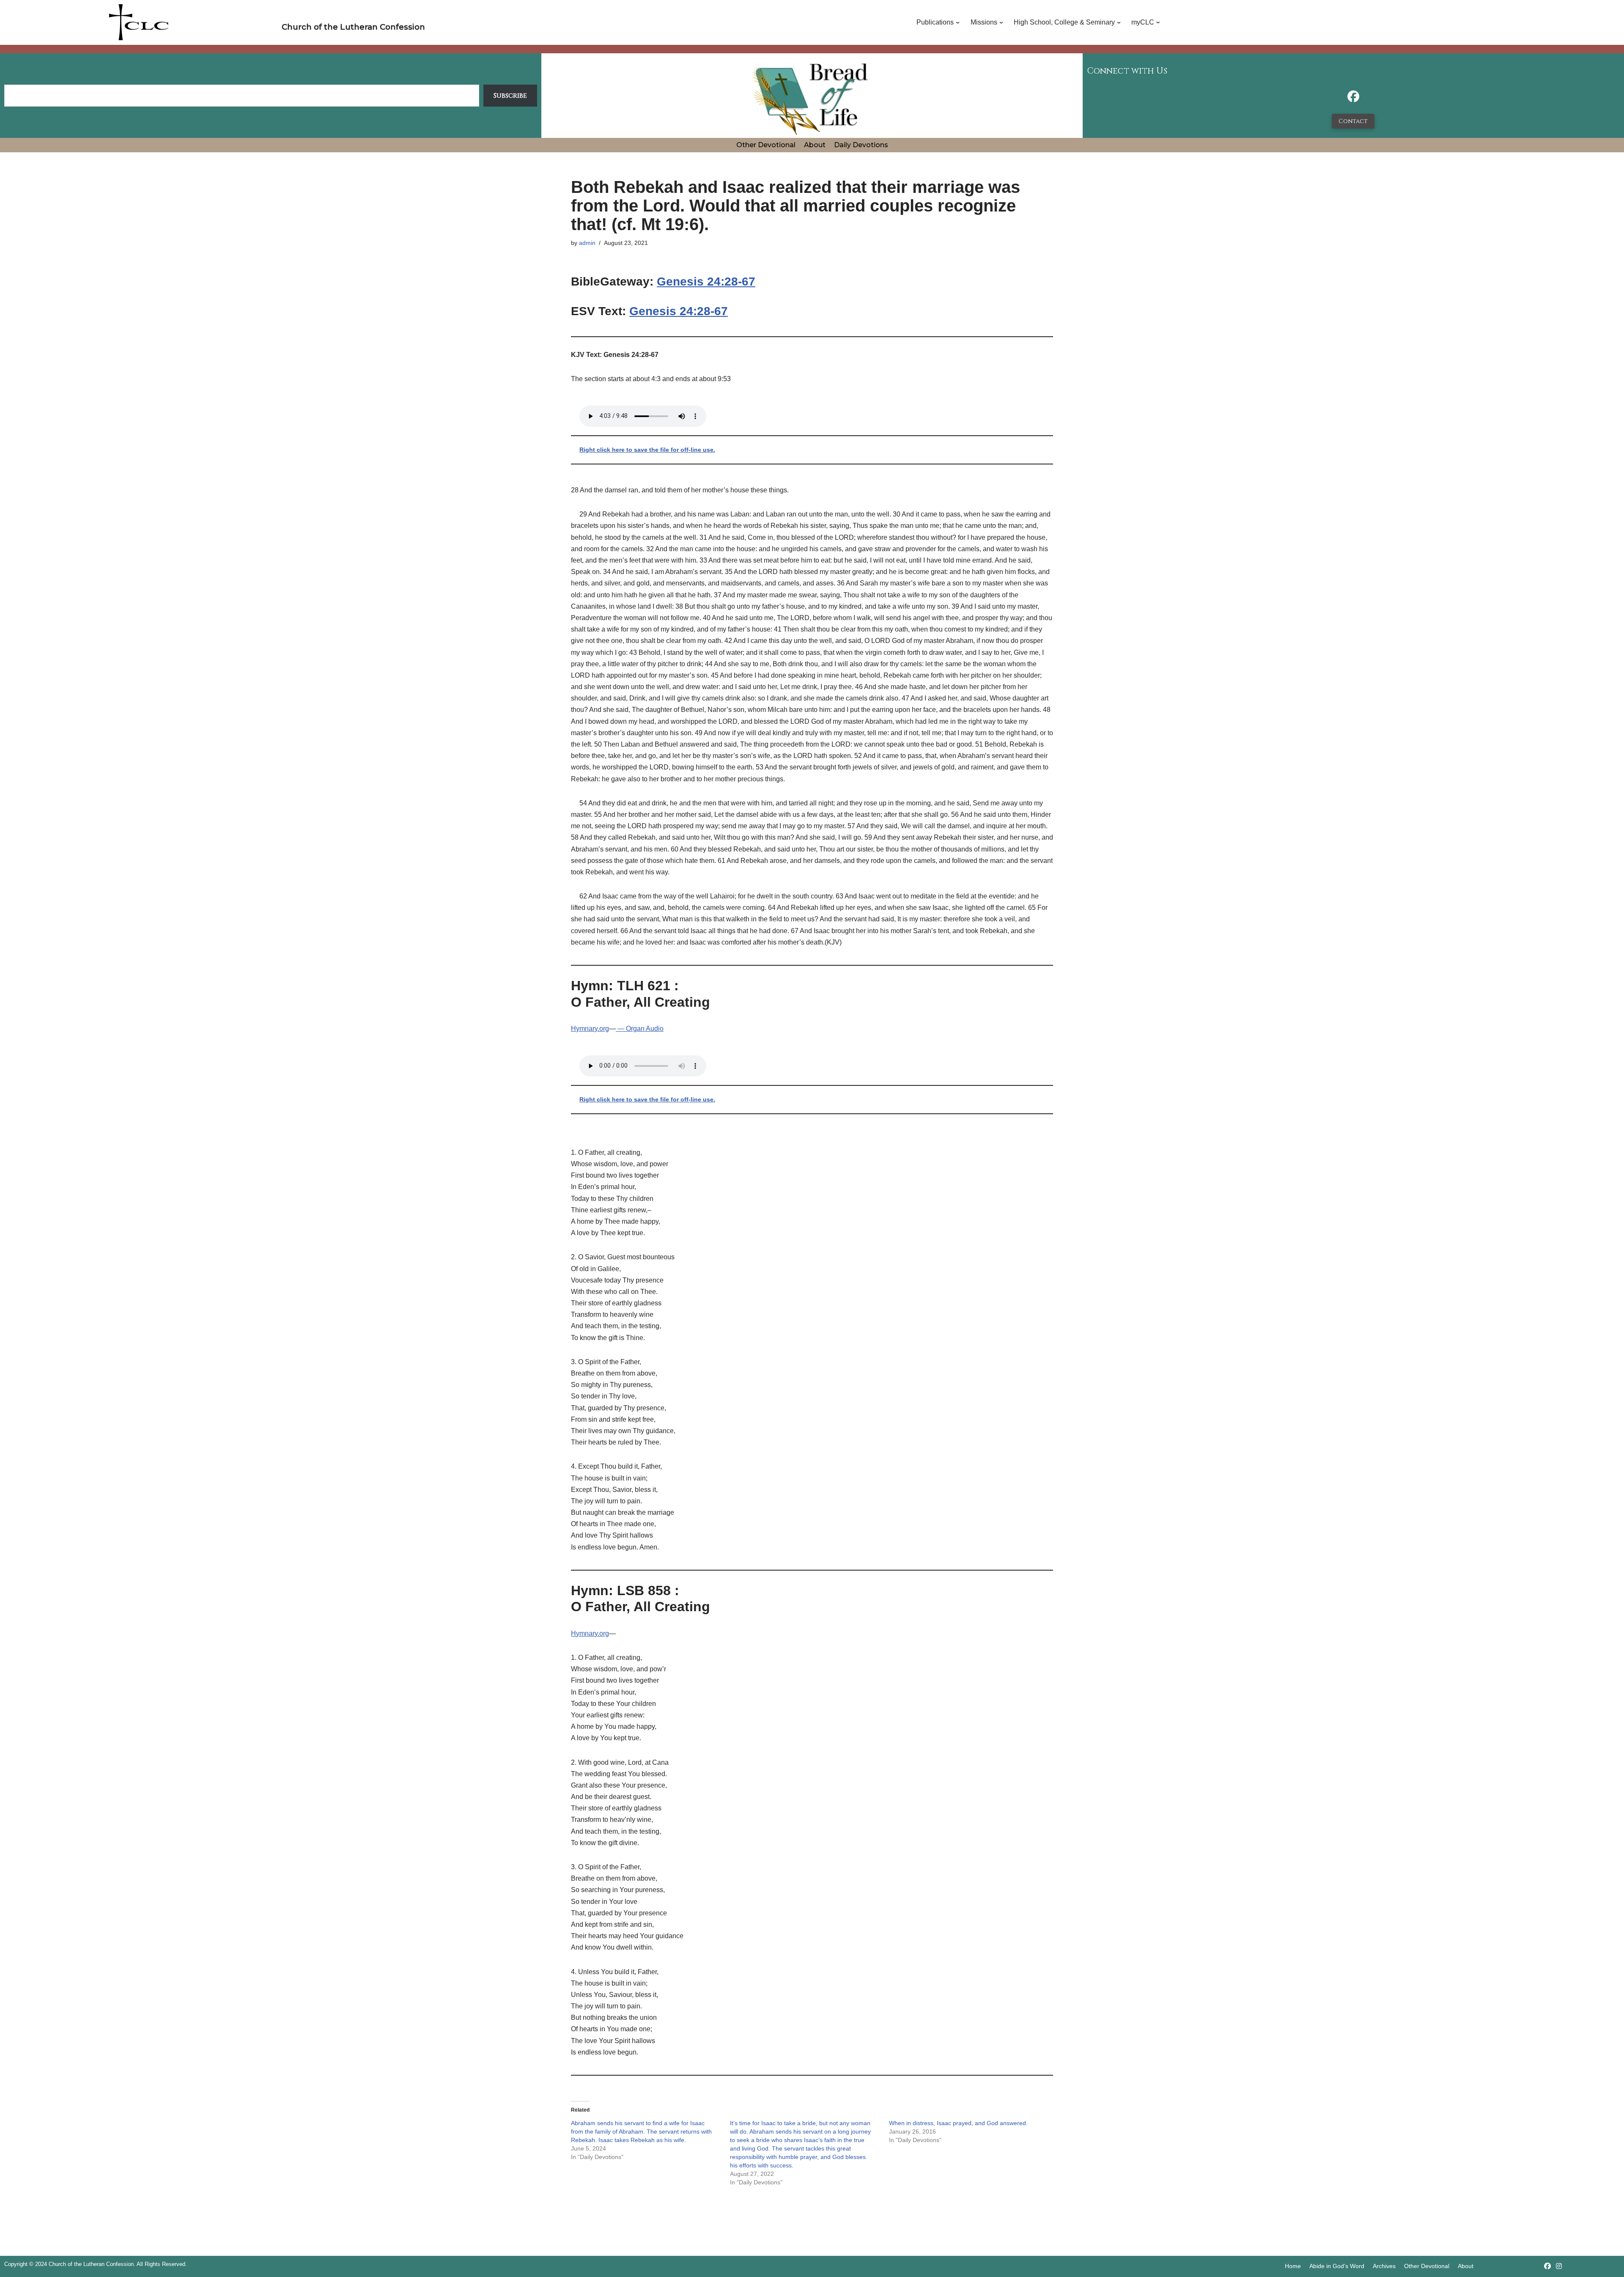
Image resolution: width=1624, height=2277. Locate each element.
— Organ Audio (640, 1029)
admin (587, 243)
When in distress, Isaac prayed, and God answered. (958, 2123)
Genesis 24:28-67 (706, 282)
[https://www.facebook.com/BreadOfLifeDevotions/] (1353, 99)
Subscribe (510, 96)
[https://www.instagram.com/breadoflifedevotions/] (1559, 2266)
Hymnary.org (590, 1029)
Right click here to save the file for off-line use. (647, 450)
